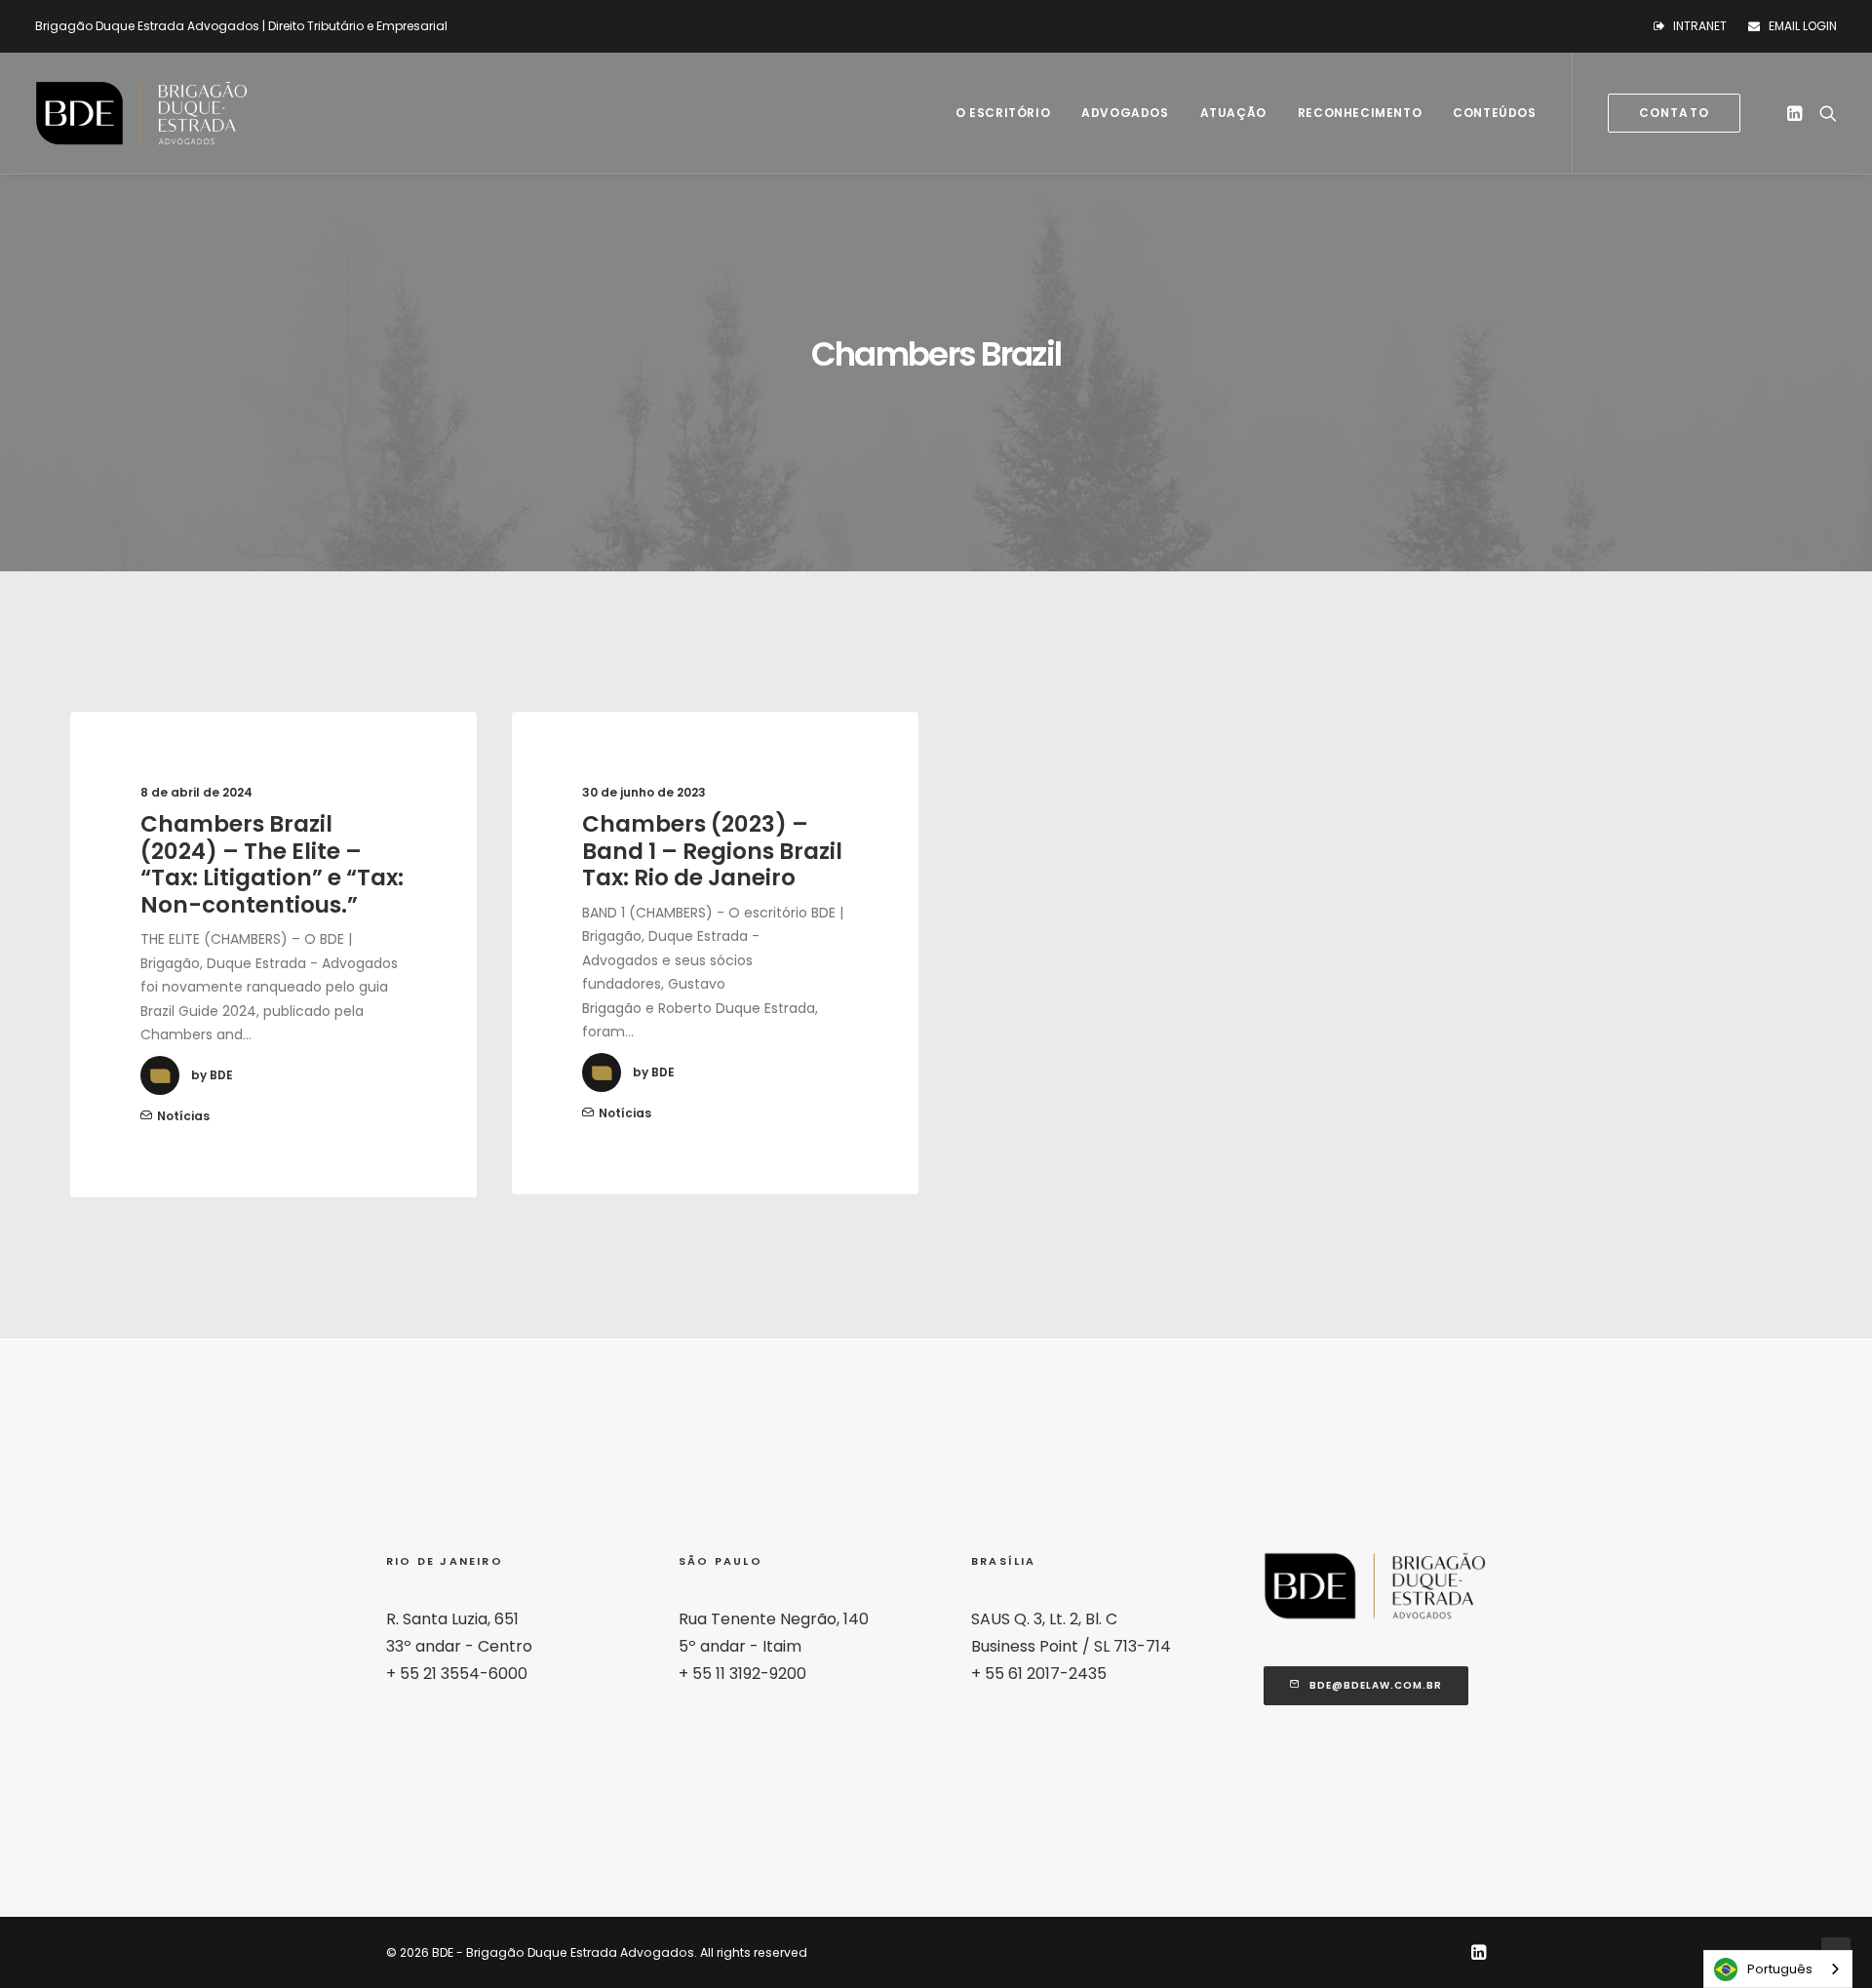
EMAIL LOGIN (1803, 26)
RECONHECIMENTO (1360, 113)
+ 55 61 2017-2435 (1039, 1674)
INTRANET (1700, 26)
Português (1780, 1969)
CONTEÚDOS (1494, 113)
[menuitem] (1695, 26)
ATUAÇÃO (1233, 113)
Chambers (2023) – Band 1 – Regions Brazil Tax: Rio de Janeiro (712, 851)
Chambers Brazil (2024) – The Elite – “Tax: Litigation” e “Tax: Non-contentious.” (272, 864)
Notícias (183, 1116)
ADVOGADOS (1125, 113)
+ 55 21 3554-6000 (457, 1674)
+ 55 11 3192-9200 (742, 1674)
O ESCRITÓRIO (1003, 113)
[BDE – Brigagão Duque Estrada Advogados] (141, 113)
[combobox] (1778, 1969)
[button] (1797, 113)
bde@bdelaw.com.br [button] (1376, 1685)
